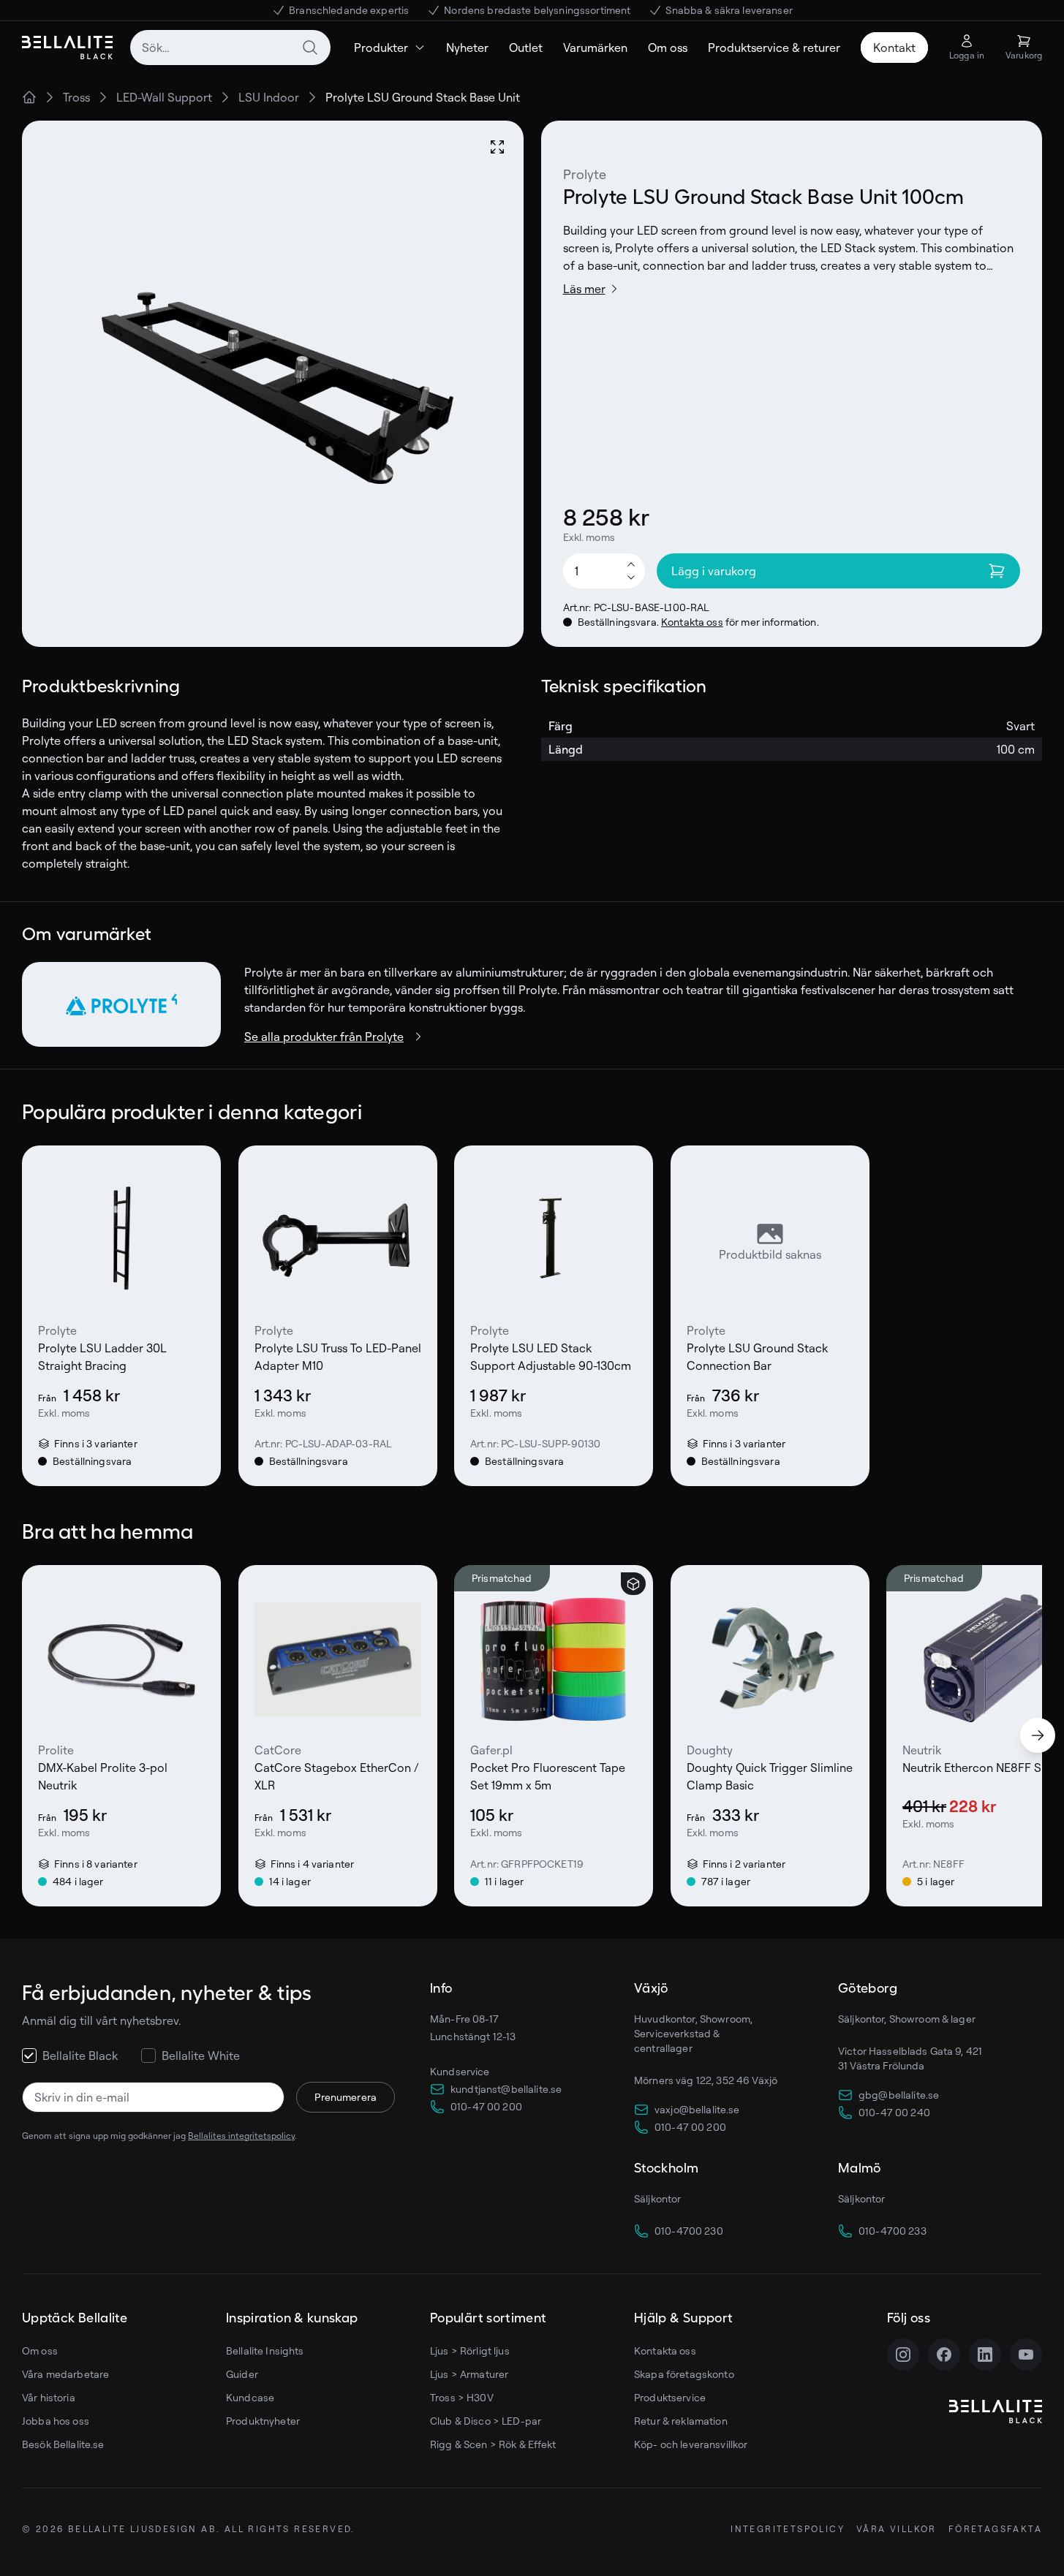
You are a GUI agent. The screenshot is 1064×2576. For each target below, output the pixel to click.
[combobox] (230, 48)
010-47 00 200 (486, 2106)
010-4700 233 (893, 2231)
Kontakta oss (692, 622)
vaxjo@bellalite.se (697, 2109)
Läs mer (584, 289)
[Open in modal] (497, 147)
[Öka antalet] (631, 564)
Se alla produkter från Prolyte (324, 1037)
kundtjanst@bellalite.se (506, 2089)
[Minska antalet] (631, 578)
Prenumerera (346, 2097)
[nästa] (1038, 1735)
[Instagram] (903, 2355)
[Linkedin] (985, 2355)
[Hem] (29, 97)
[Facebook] (944, 2355)
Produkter (381, 48)
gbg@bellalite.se (899, 2095)
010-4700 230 (689, 2231)
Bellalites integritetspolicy (241, 2136)
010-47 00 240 (894, 2112)
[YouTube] (1026, 2355)
